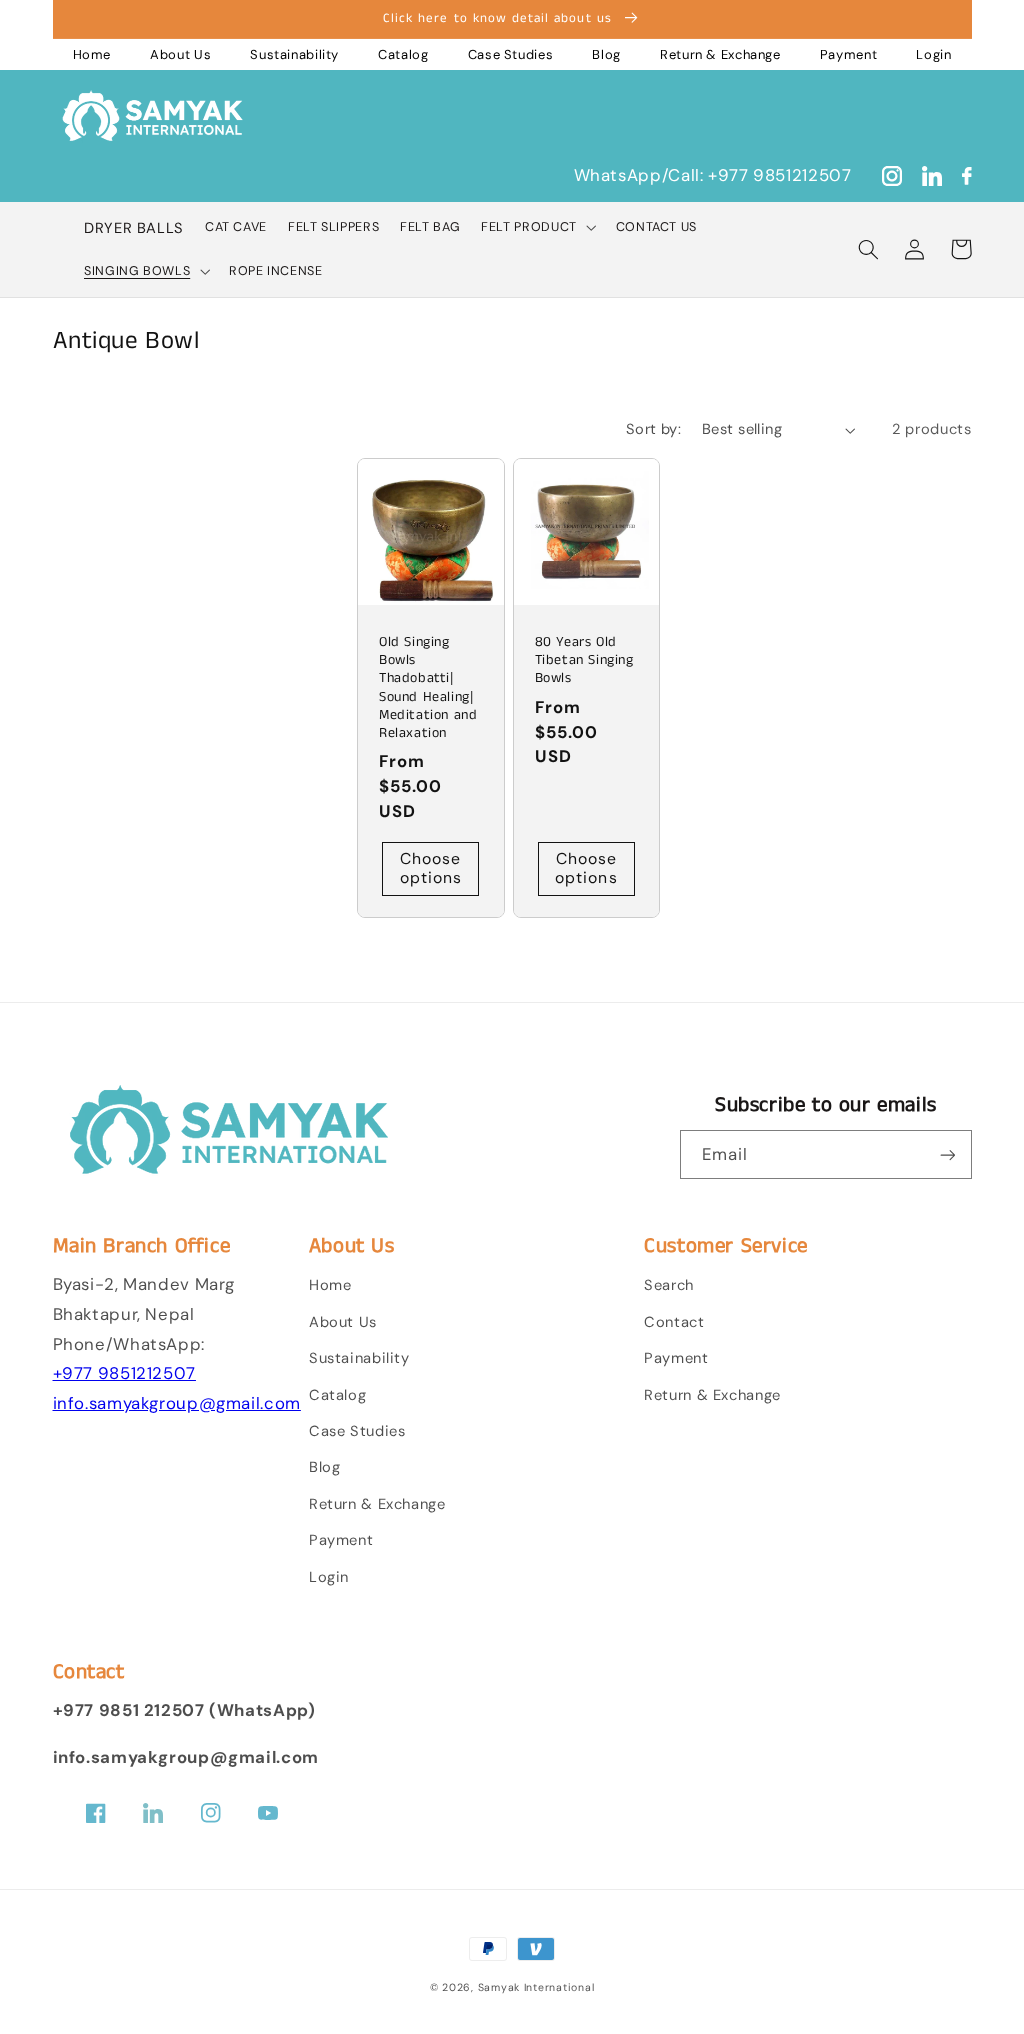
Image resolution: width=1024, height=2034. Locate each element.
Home (92, 54)
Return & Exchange (720, 54)
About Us (180, 54)
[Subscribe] (947, 1154)
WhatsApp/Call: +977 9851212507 (713, 175)
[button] (538, 227)
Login (933, 54)
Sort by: (653, 429)
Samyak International (536, 1987)
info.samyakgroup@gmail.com (177, 1403)
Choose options (431, 868)
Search (669, 1285)
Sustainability (294, 54)
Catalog (403, 54)
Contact (674, 1322)
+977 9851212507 (124, 1373)
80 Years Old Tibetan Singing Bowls (584, 660)
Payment (848, 54)
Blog (606, 54)
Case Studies (511, 54)
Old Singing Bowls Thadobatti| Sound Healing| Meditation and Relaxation (428, 687)
